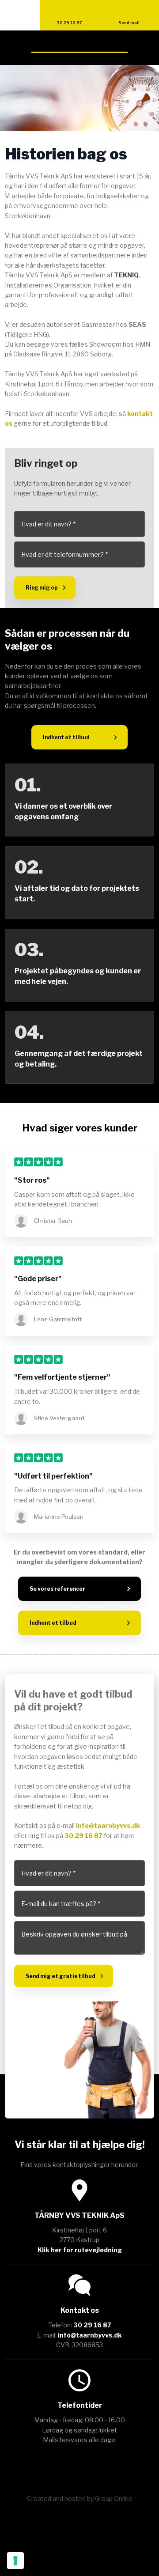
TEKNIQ (126, 275)
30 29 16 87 (83, 1836)
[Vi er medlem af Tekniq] (79, 2465)
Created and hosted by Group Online (80, 2498)
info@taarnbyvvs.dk (108, 1825)
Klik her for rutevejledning (80, 2250)
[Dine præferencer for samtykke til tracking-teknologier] (15, 2561)
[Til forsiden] (79, 48)
